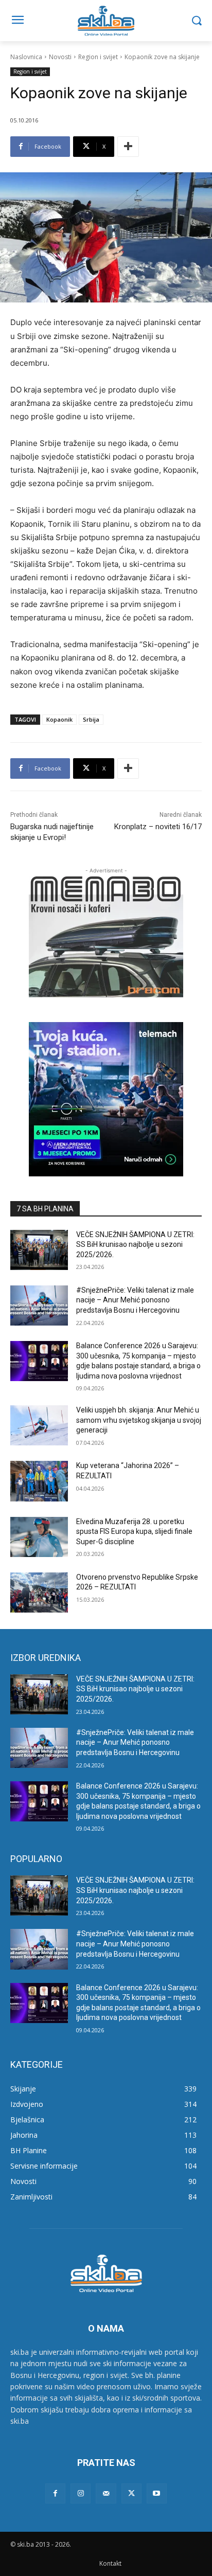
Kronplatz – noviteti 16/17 (158, 827)
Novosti (60, 57)
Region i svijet (98, 57)
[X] (131, 2493)
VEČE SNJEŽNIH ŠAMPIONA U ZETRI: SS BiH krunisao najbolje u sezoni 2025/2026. (135, 1245)
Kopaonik (59, 719)
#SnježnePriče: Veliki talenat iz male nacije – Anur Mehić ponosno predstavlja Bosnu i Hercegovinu (135, 1300)
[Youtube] (157, 2493)
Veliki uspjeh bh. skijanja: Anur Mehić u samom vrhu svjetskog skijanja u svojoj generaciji (139, 1420)
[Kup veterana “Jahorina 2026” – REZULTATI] (39, 1481)
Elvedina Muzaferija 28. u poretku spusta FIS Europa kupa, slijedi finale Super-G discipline (134, 1532)
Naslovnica (26, 57)
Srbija (91, 719)
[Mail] (106, 2493)
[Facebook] (55, 2493)
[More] (128, 147)
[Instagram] (81, 2493)
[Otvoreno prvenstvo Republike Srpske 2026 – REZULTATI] (39, 1593)
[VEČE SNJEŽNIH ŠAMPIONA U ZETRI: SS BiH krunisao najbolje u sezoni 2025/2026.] (39, 1250)
